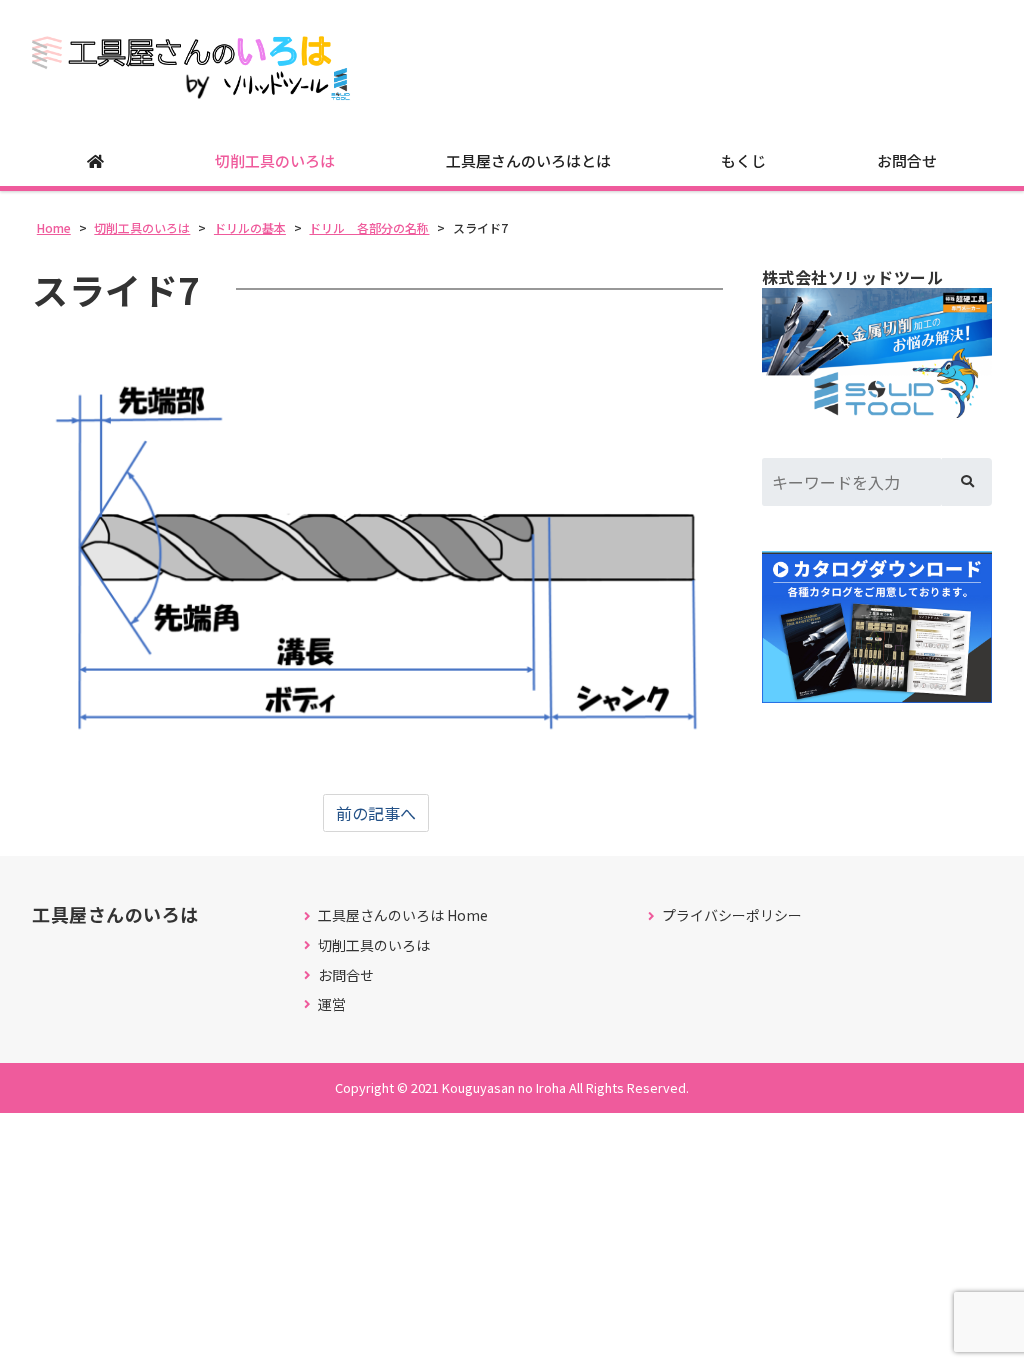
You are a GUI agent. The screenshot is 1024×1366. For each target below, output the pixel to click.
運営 (332, 1004)
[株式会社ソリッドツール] (877, 353)
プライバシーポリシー (732, 915)
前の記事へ (376, 813)
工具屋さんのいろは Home (403, 915)
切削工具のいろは (275, 160)
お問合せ (907, 160)
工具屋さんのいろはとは (528, 160)
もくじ (743, 160)
